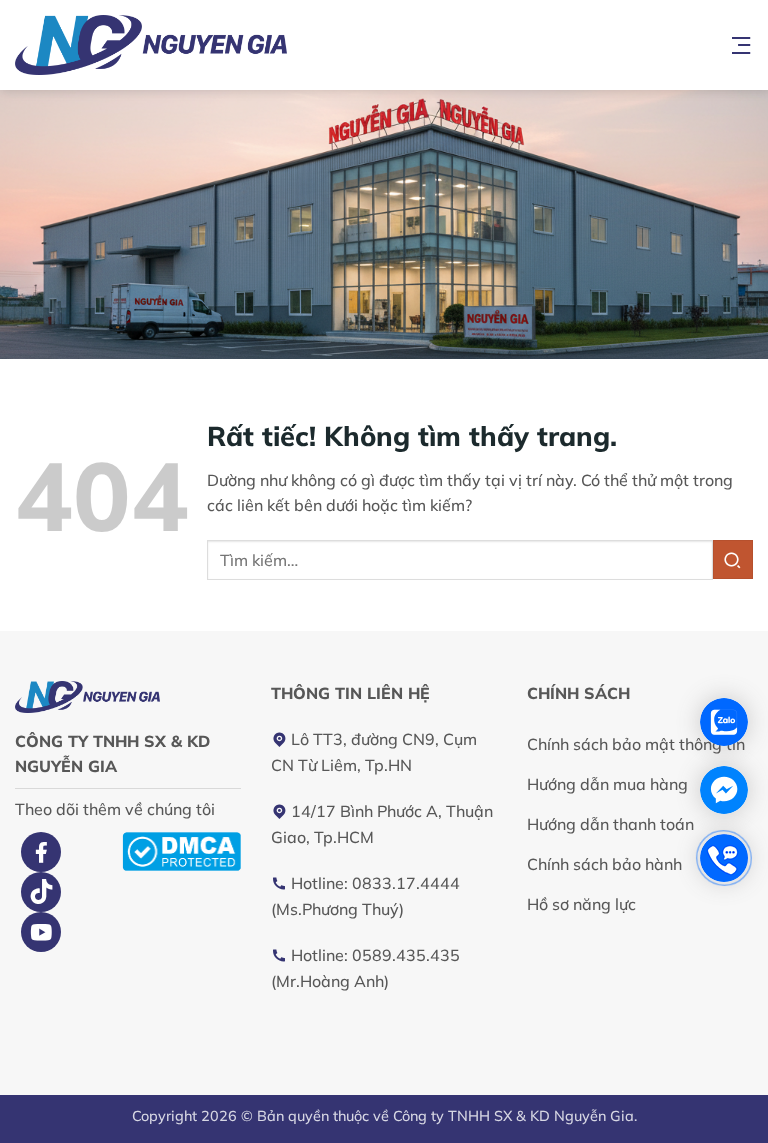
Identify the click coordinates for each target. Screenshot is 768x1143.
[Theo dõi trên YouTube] (41, 932)
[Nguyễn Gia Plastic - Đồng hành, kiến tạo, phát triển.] (202, 45)
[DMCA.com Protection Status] (181, 850)
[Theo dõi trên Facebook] (41, 852)
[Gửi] (733, 559)
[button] (741, 44)
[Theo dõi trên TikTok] (41, 892)
